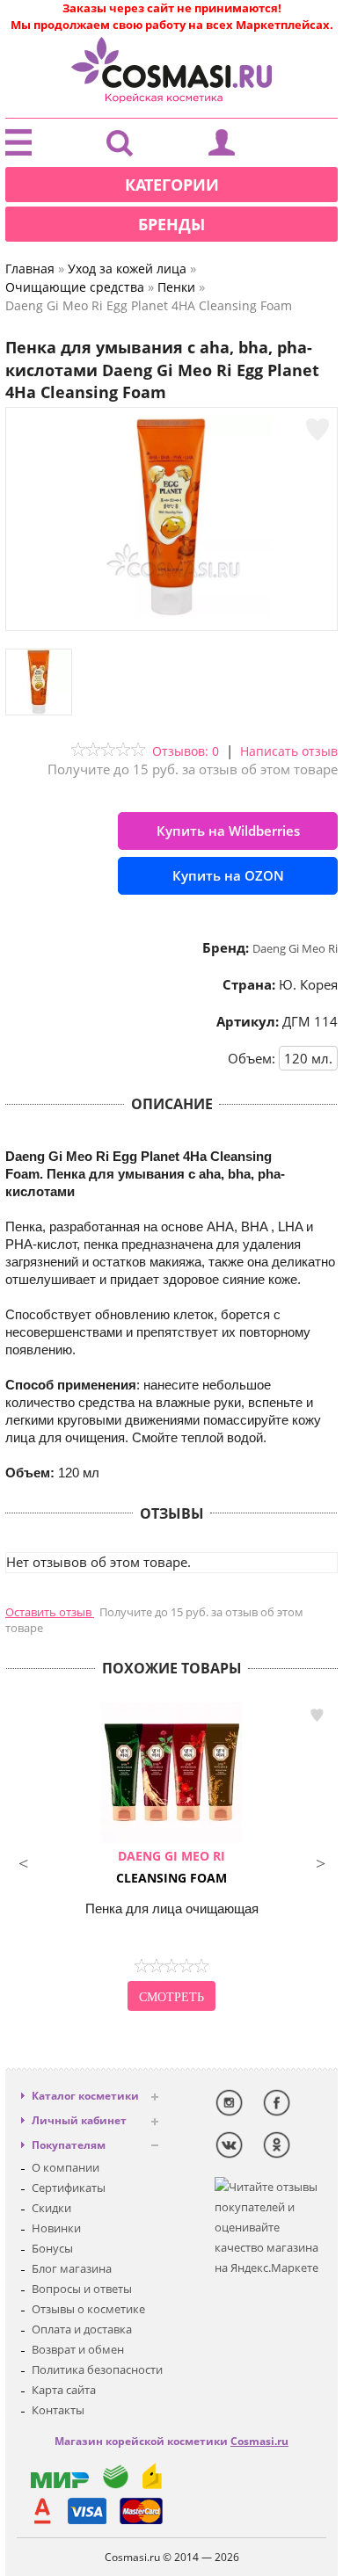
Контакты (58, 2410)
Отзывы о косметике (88, 2309)
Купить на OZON (228, 875)
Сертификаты (69, 2188)
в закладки (317, 1715)
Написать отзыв (289, 751)
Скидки (51, 2208)
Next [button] (320, 1861)
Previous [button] (23, 1861)
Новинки (56, 2228)
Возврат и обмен (78, 2349)
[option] (171, 1859)
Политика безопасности (97, 2369)
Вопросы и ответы (82, 2289)
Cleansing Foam (171, 1867)
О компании (66, 2167)
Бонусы (52, 2248)
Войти (222, 147)
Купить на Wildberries (228, 831)
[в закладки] (317, 430)
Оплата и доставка (82, 2329)
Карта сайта (64, 2390)
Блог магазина (72, 2268)
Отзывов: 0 (186, 751)
